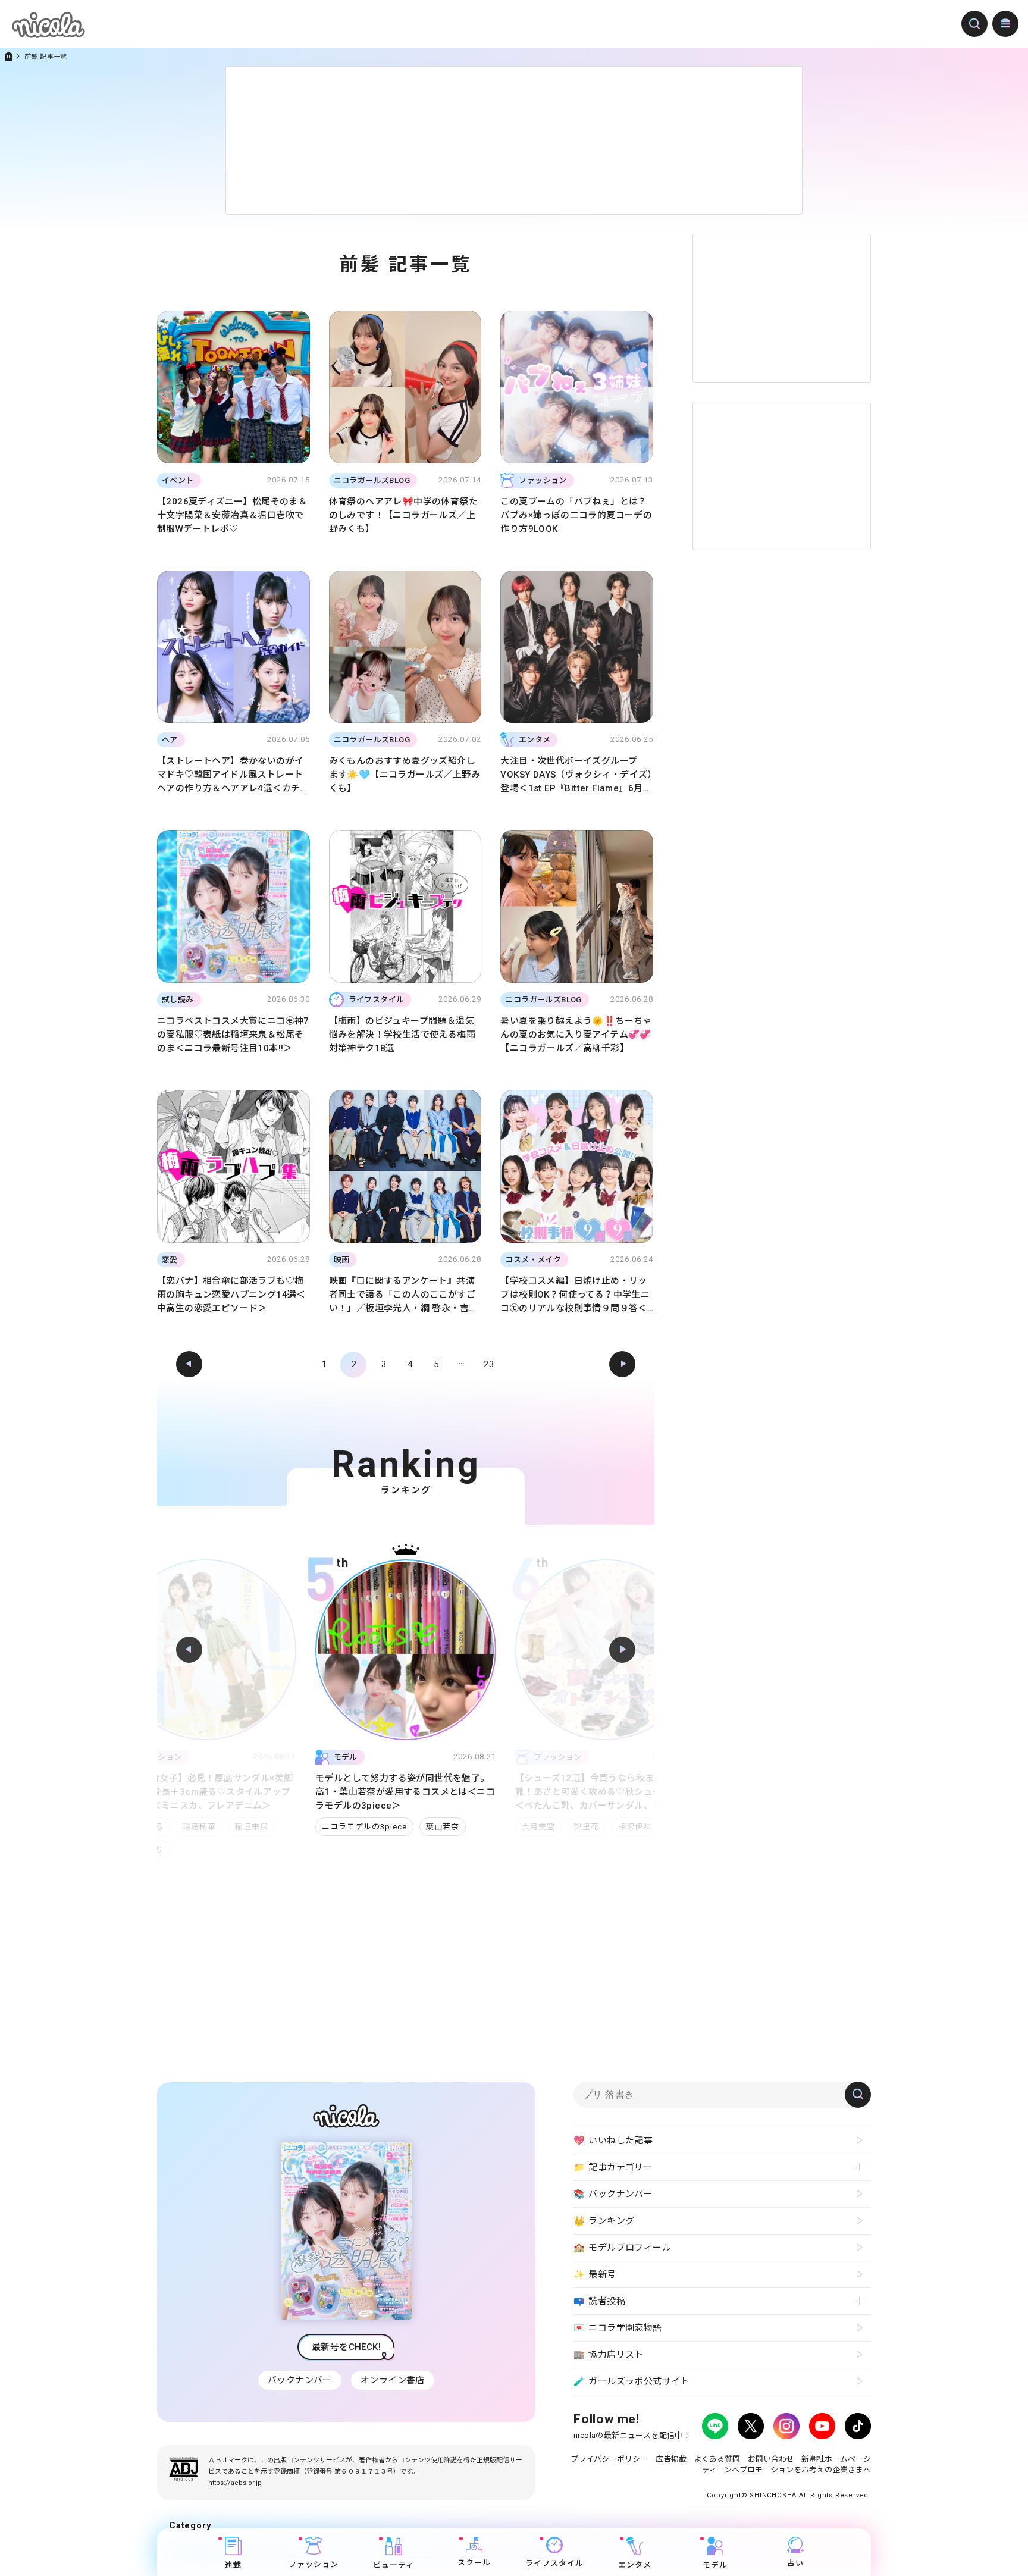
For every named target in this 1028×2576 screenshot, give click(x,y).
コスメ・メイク (551, 1813)
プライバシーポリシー (609, 2459)
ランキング (604, 2221)
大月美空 (339, 1827)
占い (795, 2563)
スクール (474, 2563)
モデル (715, 2565)
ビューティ (394, 2565)
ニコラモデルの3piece (164, 1827)
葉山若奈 (243, 1827)
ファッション (314, 2564)
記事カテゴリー (613, 2168)
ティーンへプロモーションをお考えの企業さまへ (786, 2470)
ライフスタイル (554, 2563)
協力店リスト (609, 2355)
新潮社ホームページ (836, 2459)
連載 (233, 2565)
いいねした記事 (613, 2141)
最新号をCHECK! (346, 2347)
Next (622, 1650)
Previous (189, 1650)
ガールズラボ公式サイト (631, 2382)
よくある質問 (717, 2459)
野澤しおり (620, 1813)
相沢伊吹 (435, 1827)
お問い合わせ (771, 2459)
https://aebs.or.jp (235, 2483)
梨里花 (387, 1827)
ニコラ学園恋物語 (618, 2328)
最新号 (595, 2275)
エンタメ (635, 2565)
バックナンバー (300, 2380)
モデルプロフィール (622, 2248)
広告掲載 (671, 2459)
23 (489, 1364)
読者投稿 (599, 2301)
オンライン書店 (393, 2380)
